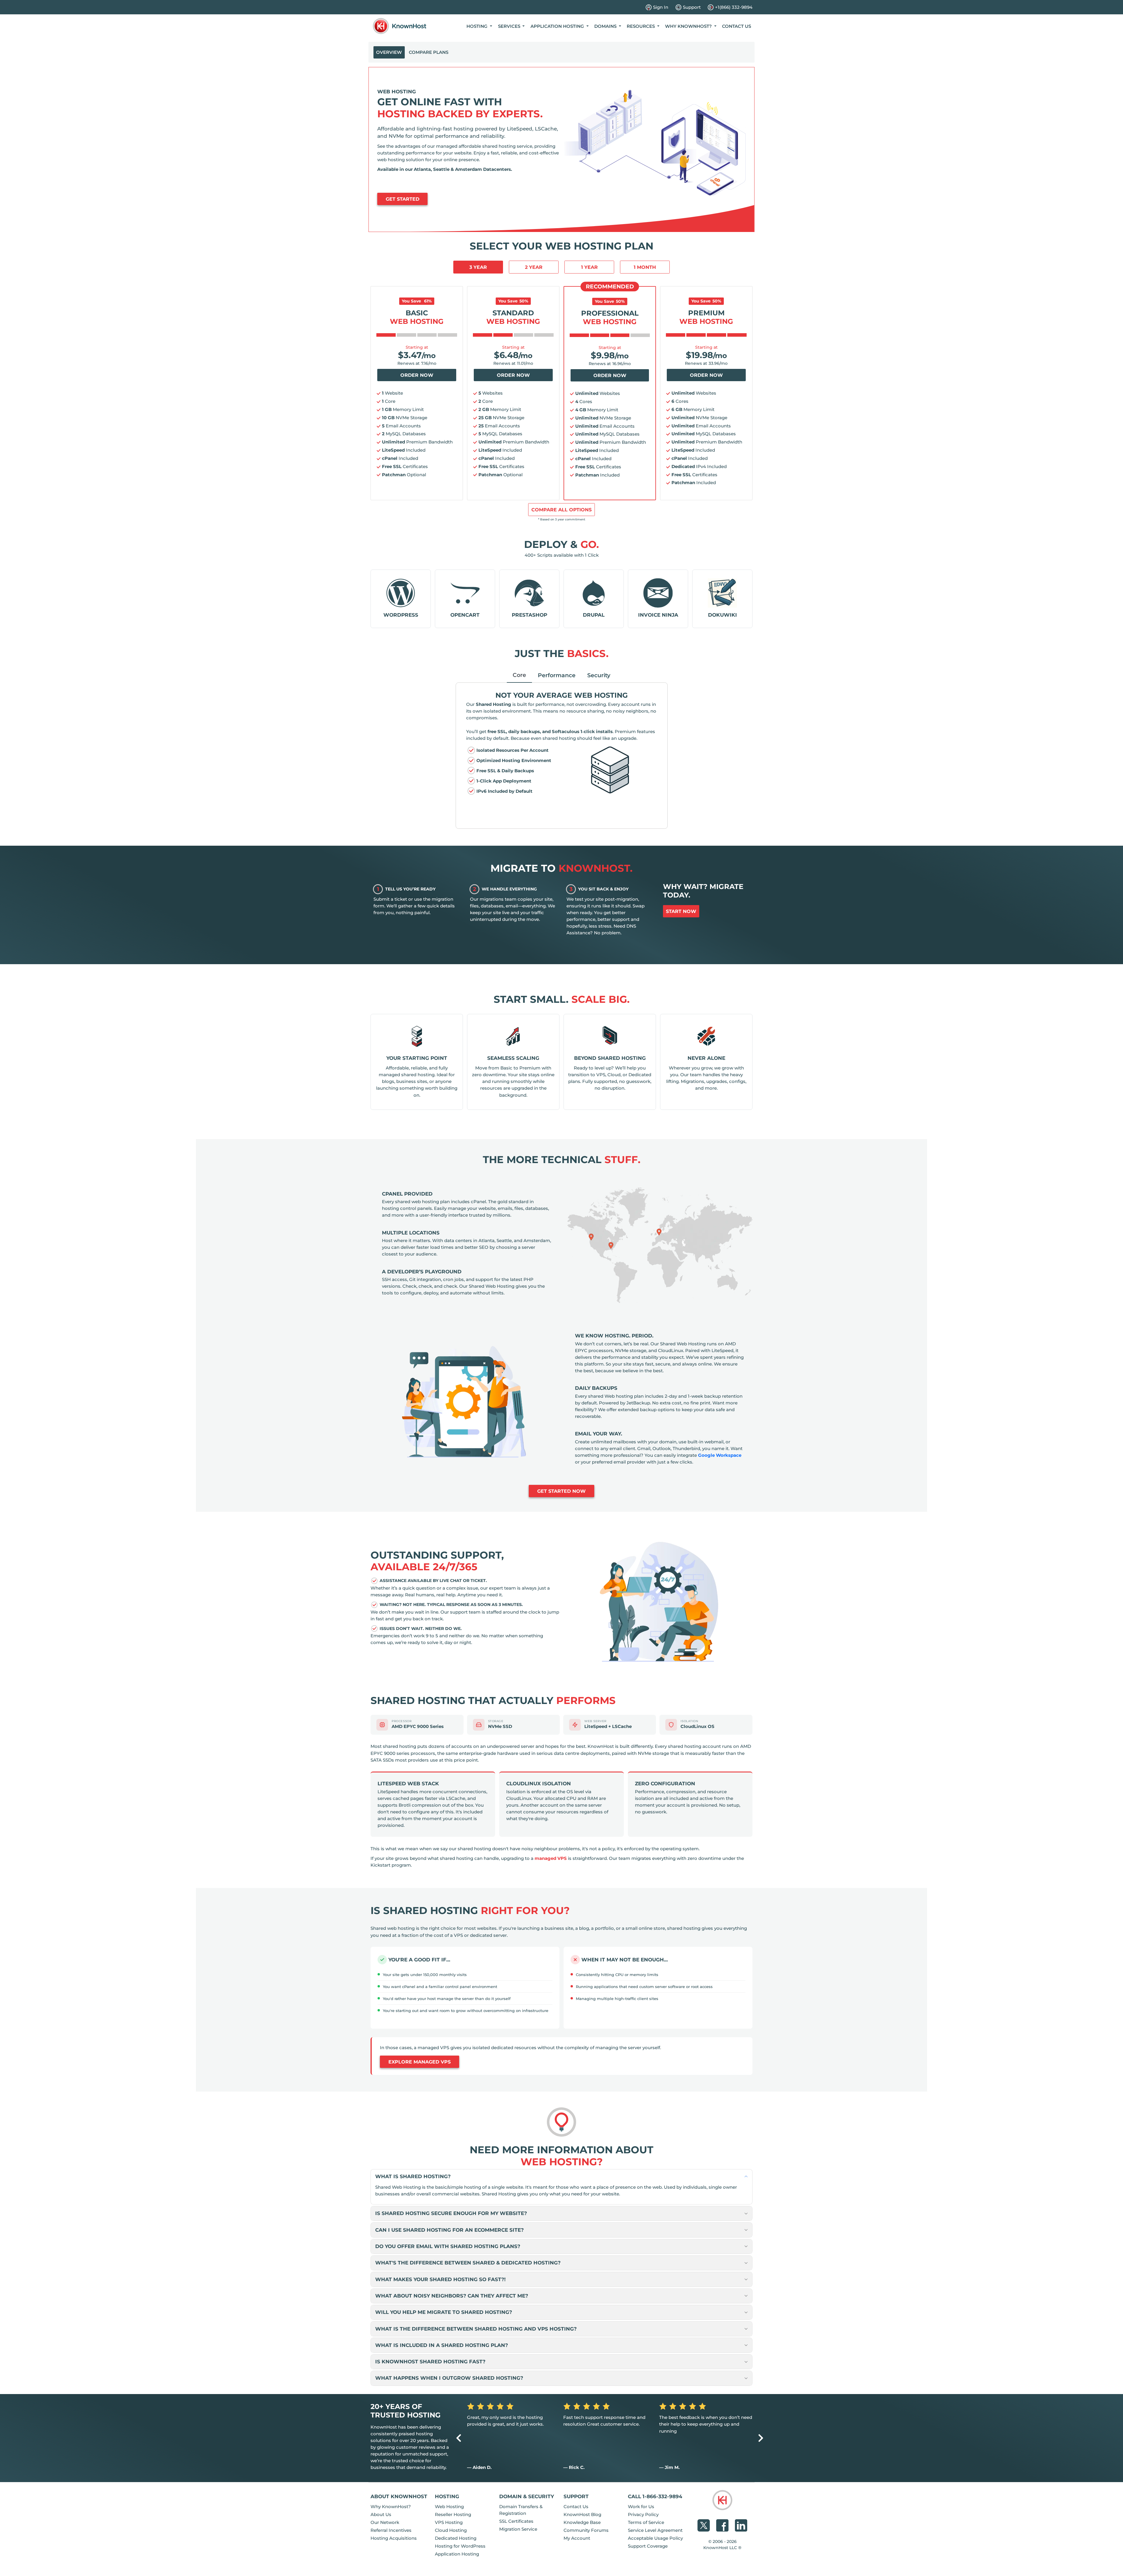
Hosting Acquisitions (394, 2538)
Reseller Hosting (453, 2514)
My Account (577, 2538)
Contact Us (737, 26)
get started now (561, 1491)
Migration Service (518, 2529)
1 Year (589, 267)
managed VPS (551, 1858)
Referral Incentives (391, 2530)
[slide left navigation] (459, 2438)
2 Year (534, 267)
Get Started (403, 199)
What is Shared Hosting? (413, 2176)
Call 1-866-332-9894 (655, 2496)
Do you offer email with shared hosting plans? (448, 2246)
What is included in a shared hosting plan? (442, 2345)
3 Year (478, 267)
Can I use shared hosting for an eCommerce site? (449, 2230)
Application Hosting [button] (558, 26)
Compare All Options (561, 510)
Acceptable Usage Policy (655, 2538)
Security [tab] (599, 675)
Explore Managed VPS (420, 2062)
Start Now (681, 911)
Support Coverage (648, 2546)
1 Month (645, 267)
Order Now (417, 375)
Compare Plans (429, 52)
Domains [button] (606, 26)
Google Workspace (720, 1455)
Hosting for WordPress (460, 2546)
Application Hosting (457, 2554)
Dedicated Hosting (456, 2538)
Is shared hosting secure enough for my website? (451, 2213)
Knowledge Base (582, 2522)
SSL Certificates (516, 2521)
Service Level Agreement (655, 2530)
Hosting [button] (478, 26)
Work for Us (641, 2507)
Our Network (385, 2522)
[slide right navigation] (761, 2438)
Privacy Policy (643, 2514)
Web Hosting (449, 2507)
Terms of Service (646, 2522)
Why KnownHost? (391, 2507)
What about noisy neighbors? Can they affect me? (452, 2296)
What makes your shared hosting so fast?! (440, 2279)
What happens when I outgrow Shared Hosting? (449, 2378)
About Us (381, 2514)
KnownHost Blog (582, 2514)
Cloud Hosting (451, 2530)
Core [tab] (519, 675)
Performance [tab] (557, 675)
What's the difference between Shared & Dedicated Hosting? (468, 2263)
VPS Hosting (449, 2522)
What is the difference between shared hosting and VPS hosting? (476, 2329)
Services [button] (510, 26)
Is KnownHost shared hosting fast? (430, 2361)
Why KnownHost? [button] (689, 26)
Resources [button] (641, 26)
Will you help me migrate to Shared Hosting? (444, 2312)
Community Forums (586, 2530)
